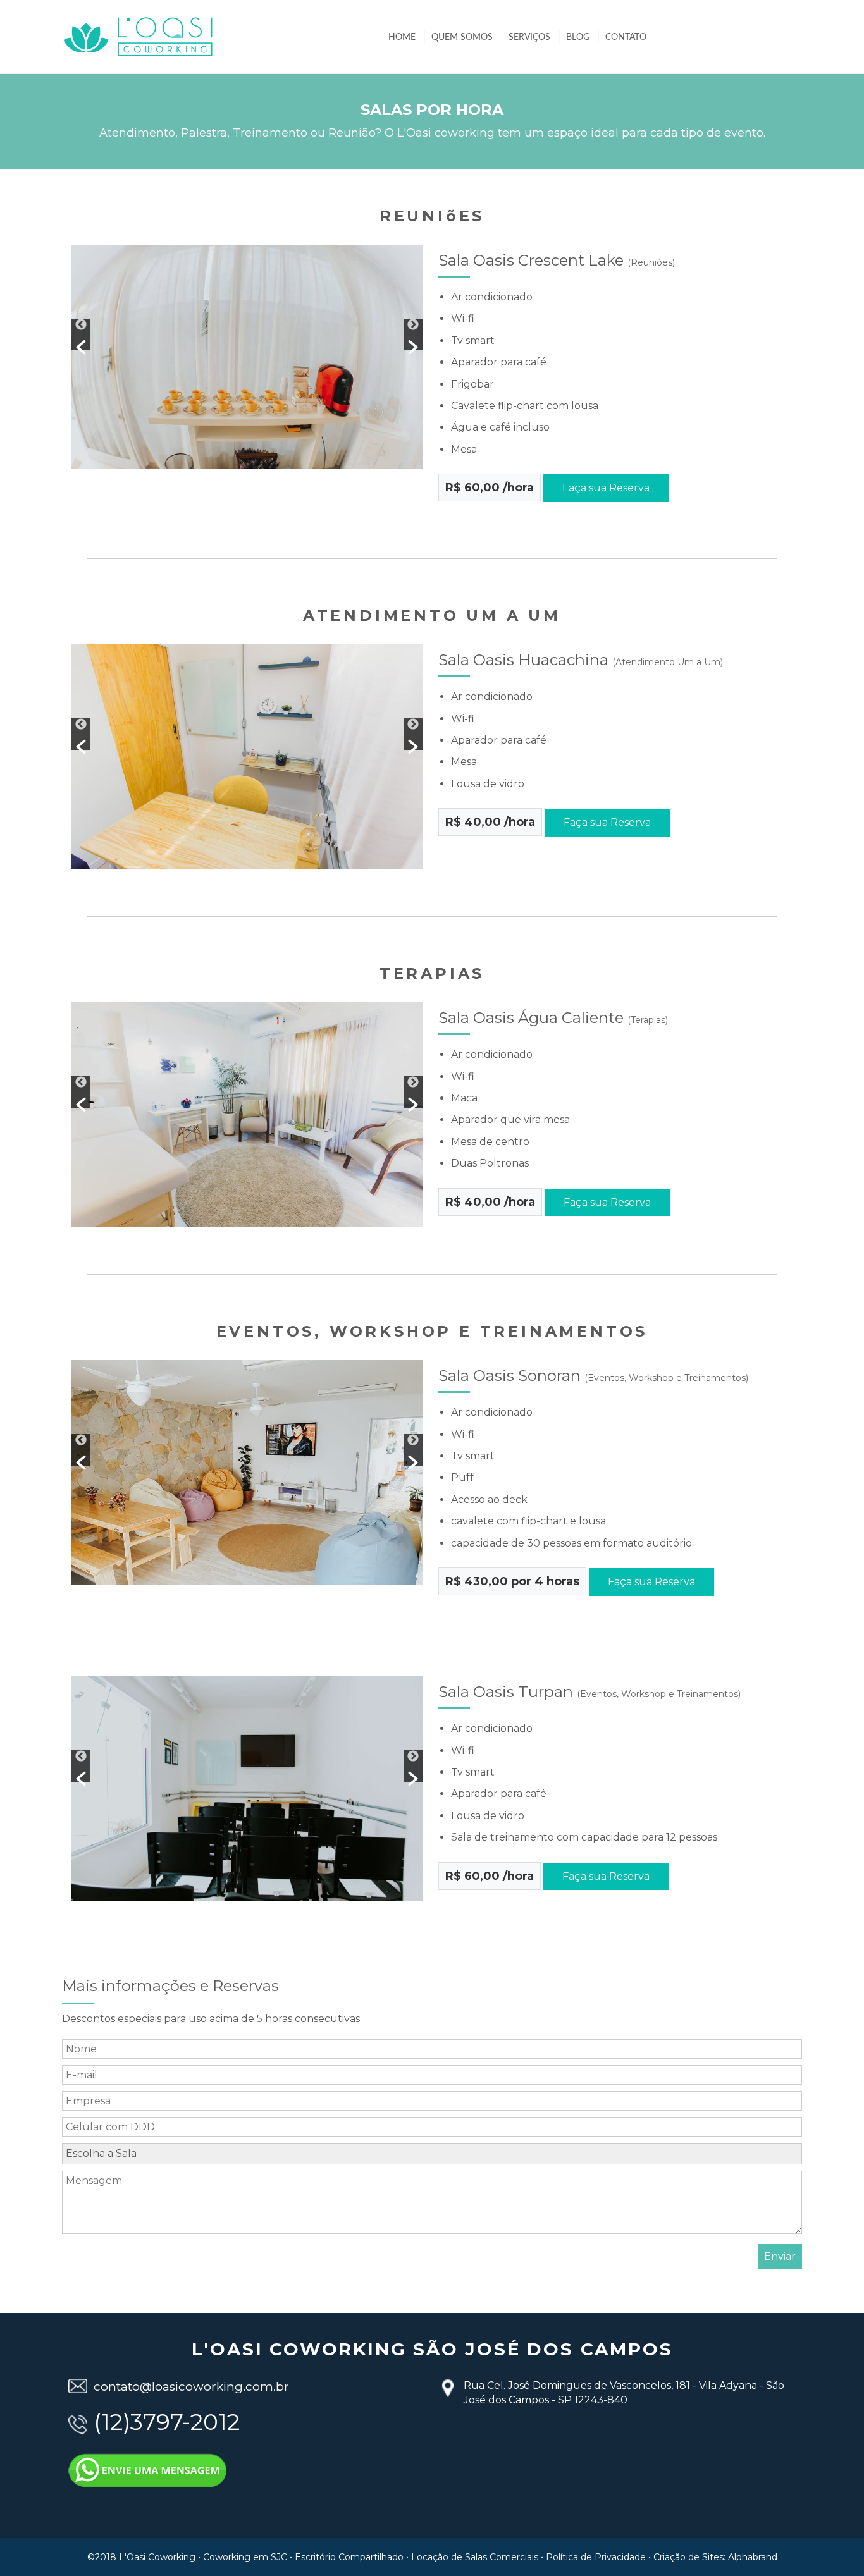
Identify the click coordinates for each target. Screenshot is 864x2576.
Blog (578, 37)
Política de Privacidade (596, 2557)
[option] (399, 357)
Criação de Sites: (689, 2557)
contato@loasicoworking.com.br (191, 2387)
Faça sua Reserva (606, 488)
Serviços (529, 37)
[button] (81, 334)
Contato (626, 37)
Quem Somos (462, 37)
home (402, 37)
